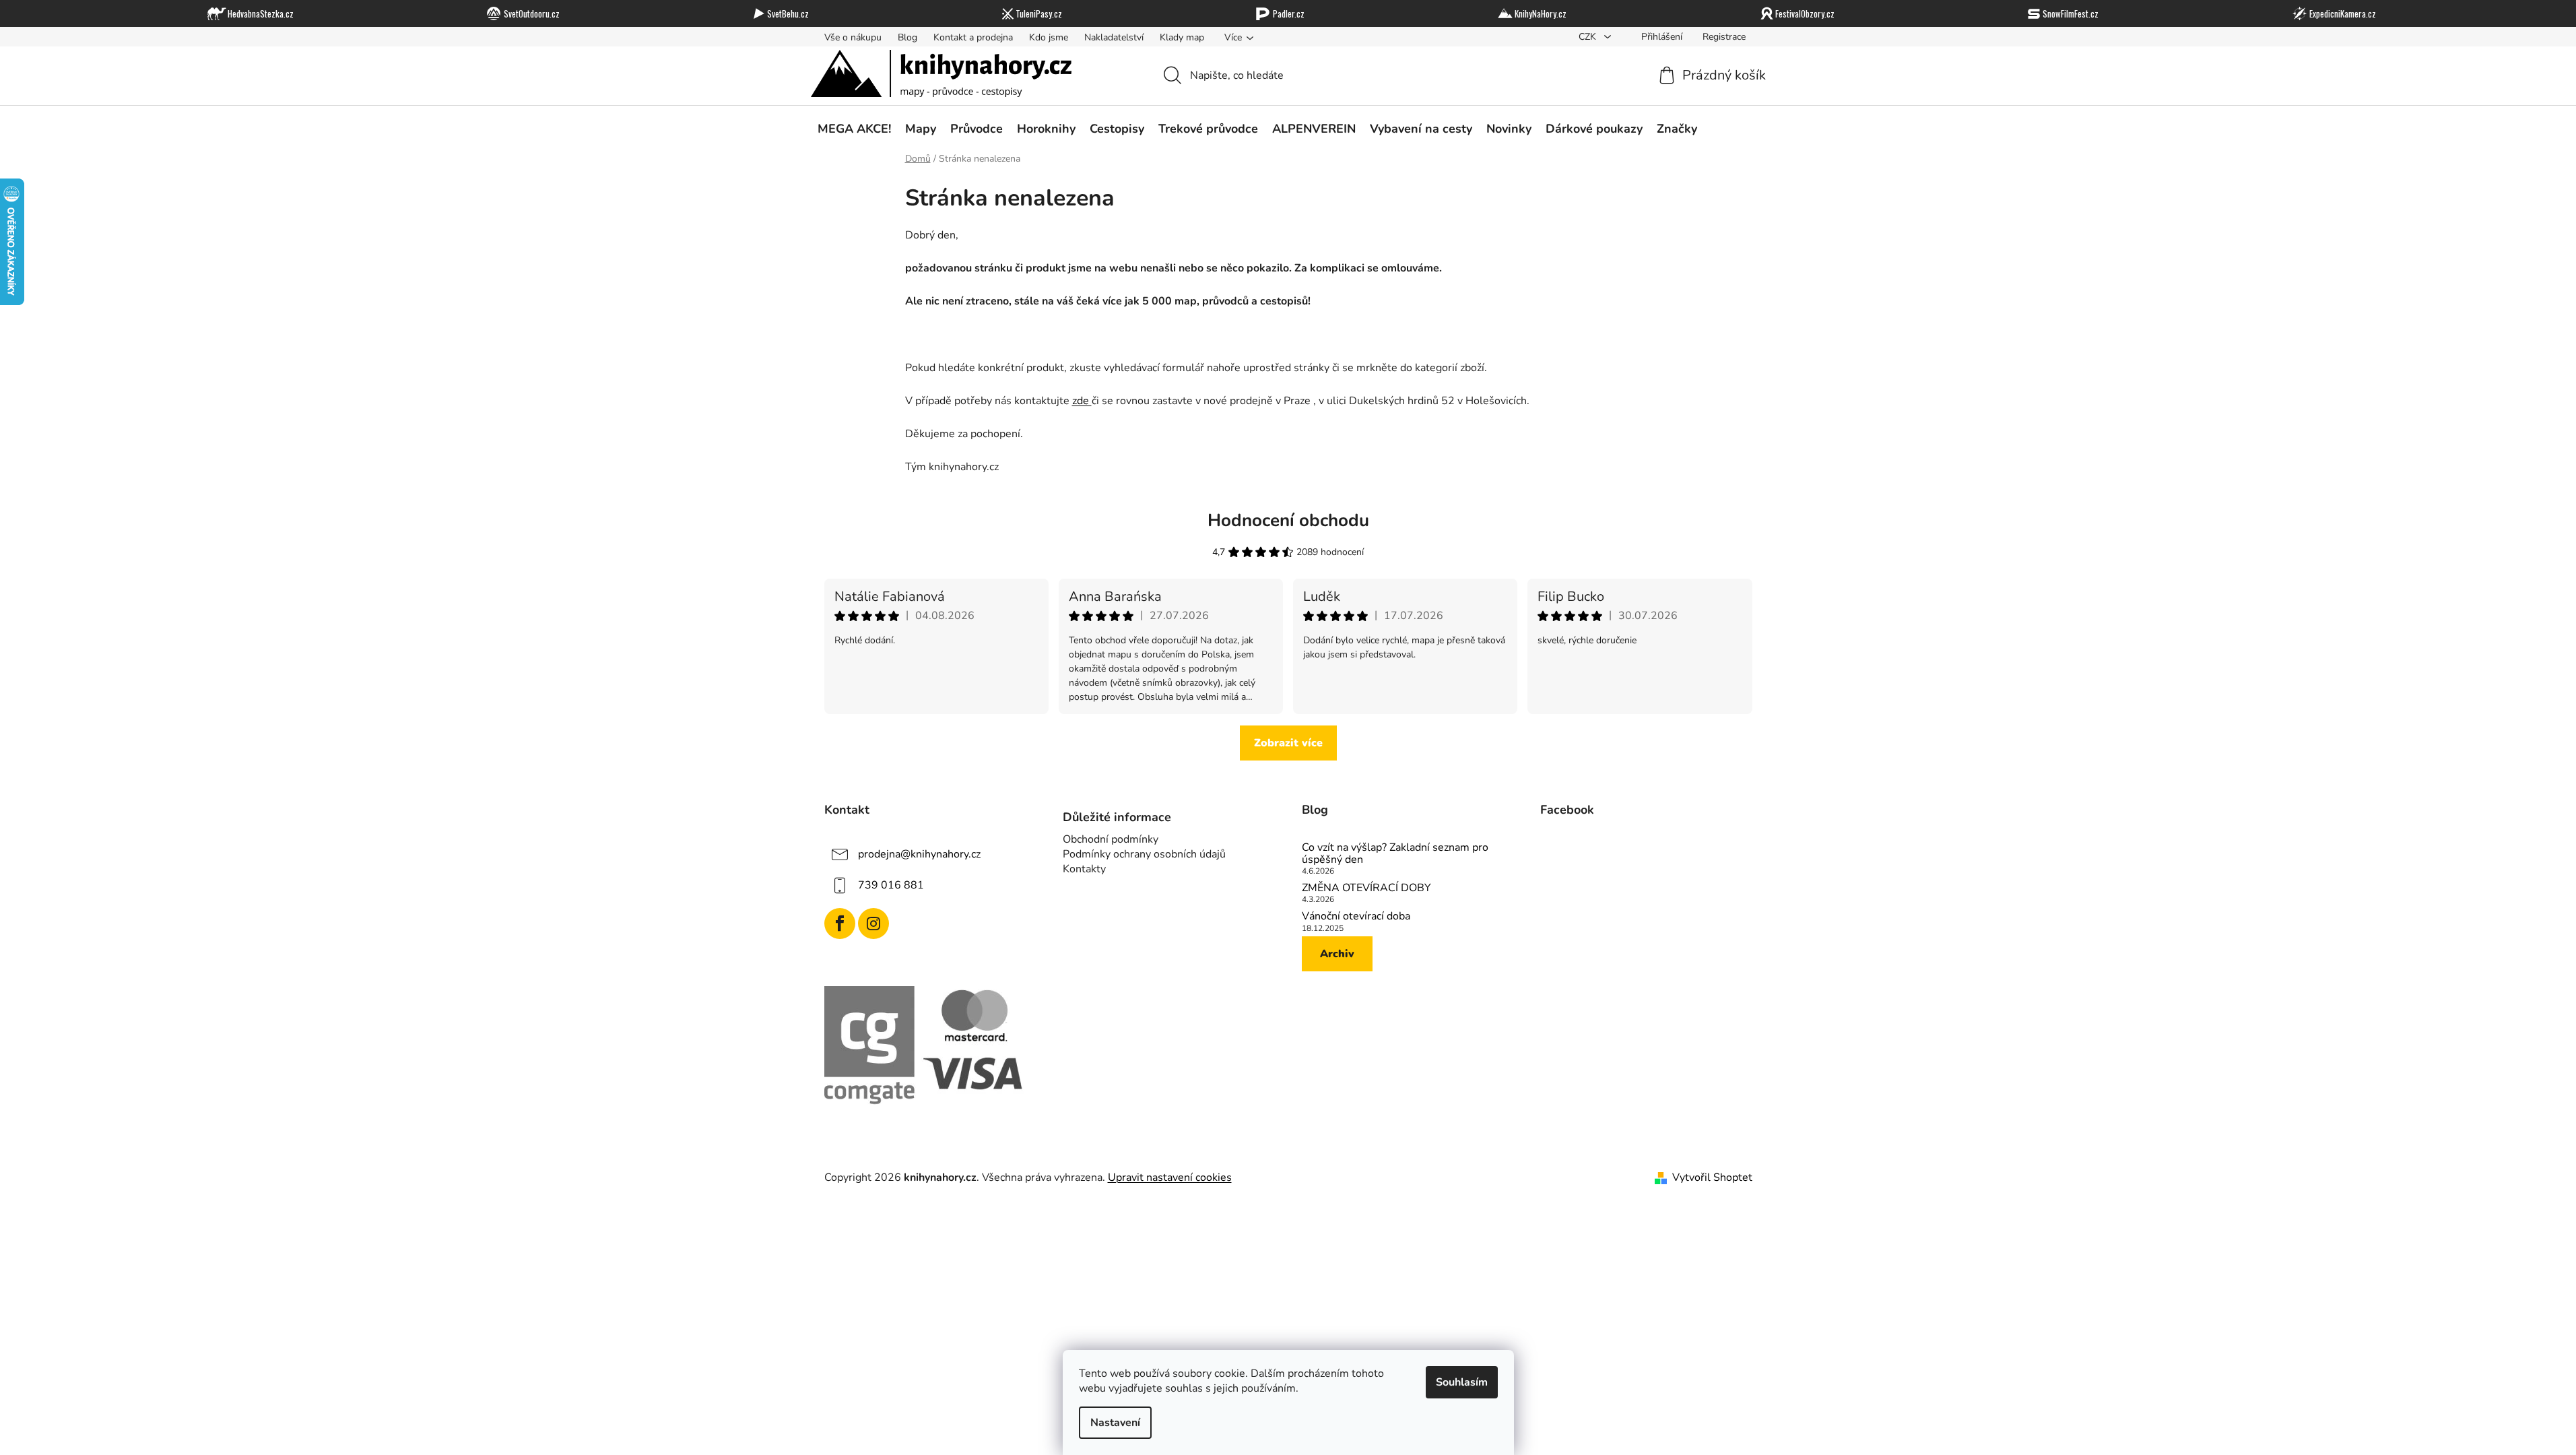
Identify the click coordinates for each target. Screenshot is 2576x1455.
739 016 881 (891, 885)
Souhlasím (1462, 1382)
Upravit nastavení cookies (1170, 1177)
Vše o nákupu (853, 37)
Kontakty (1084, 869)
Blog (907, 37)
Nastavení (1115, 1423)
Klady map (1182, 37)
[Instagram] (873, 924)
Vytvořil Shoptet (1712, 1177)
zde (1082, 401)
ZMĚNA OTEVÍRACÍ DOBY (1366, 888)
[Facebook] (840, 924)
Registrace (1724, 37)
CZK (1589, 37)
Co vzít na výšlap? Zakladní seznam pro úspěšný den (1395, 854)
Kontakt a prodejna (973, 37)
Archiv (1337, 954)
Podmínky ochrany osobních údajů (1144, 854)
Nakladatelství (1114, 37)
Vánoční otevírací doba (1356, 917)
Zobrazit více (1288, 743)
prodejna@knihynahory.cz (919, 854)
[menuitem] (854, 129)
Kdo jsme (1049, 37)
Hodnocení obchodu (1288, 520)
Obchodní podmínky (1111, 839)
